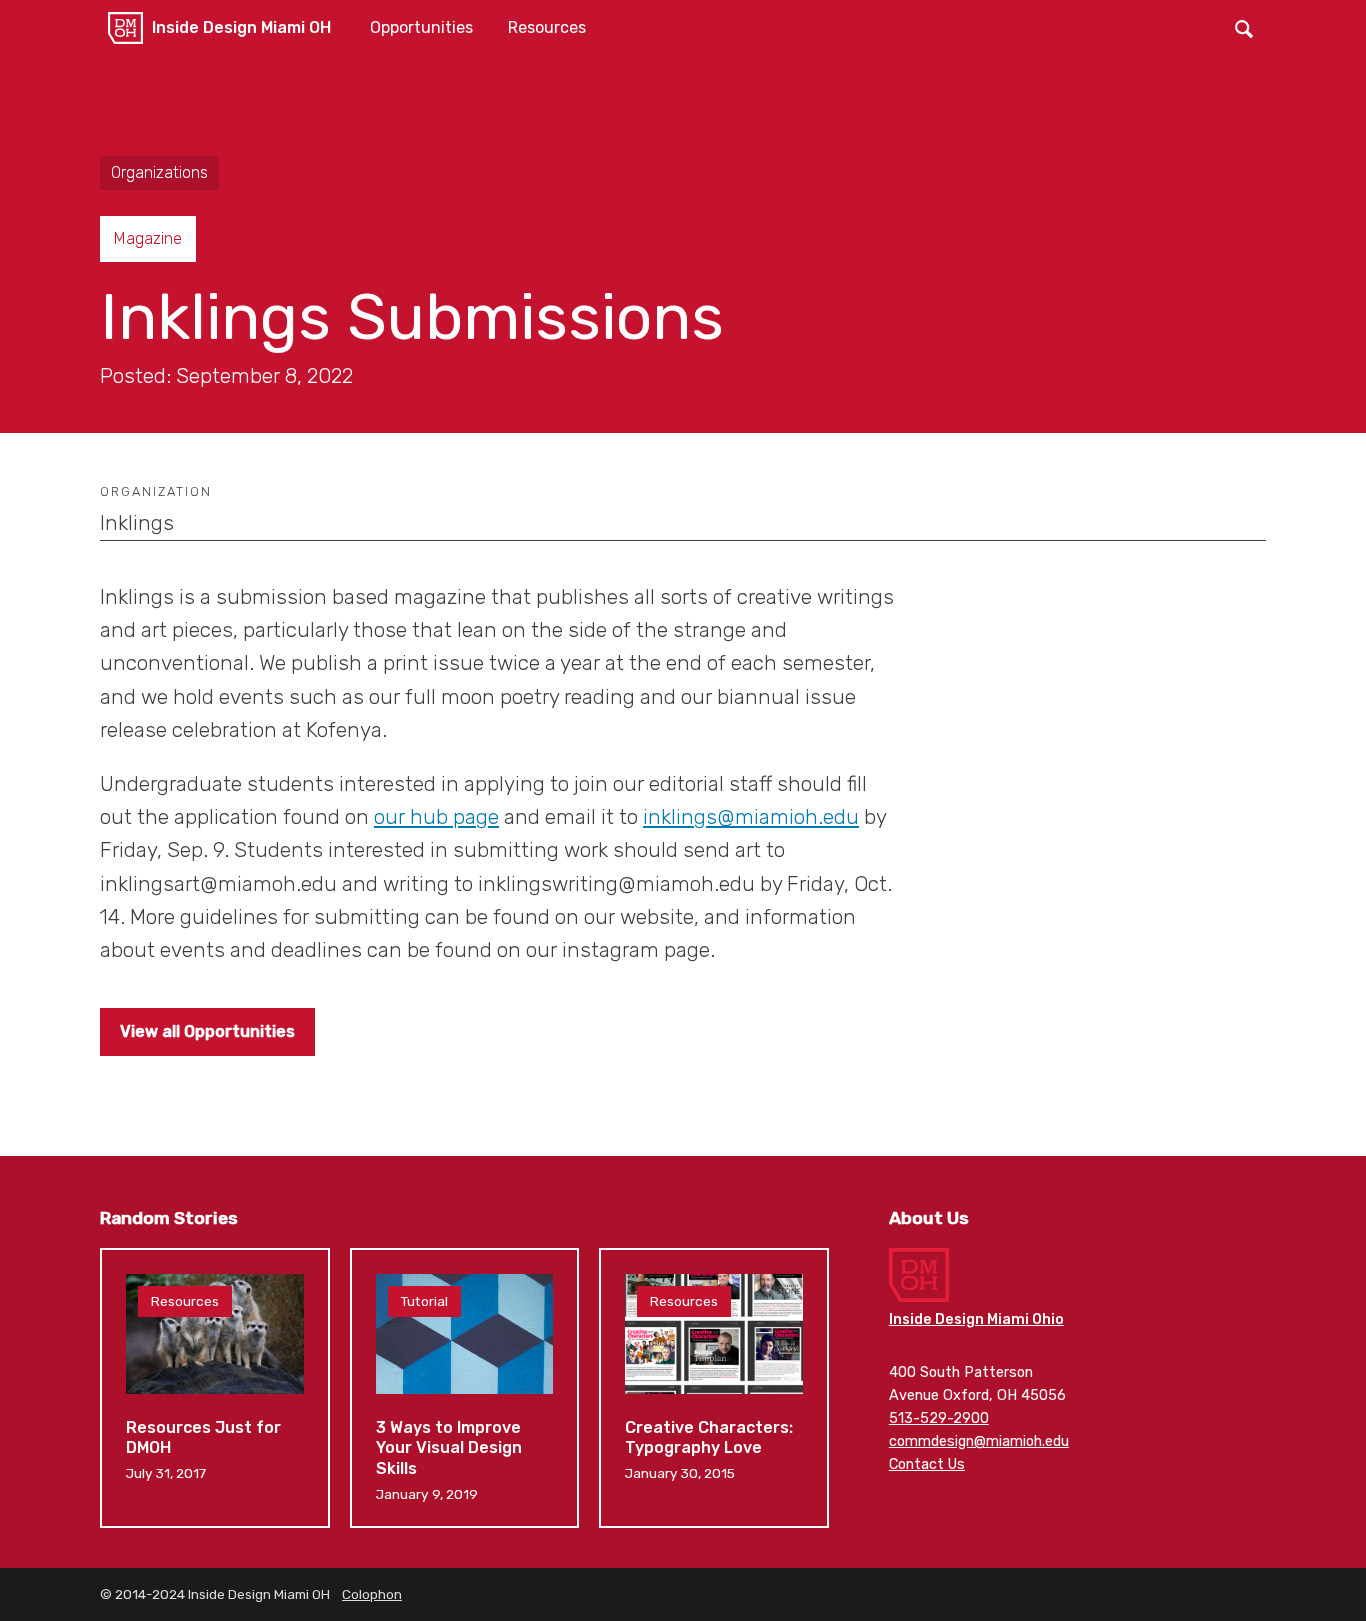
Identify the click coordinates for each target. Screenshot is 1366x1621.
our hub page (436, 817)
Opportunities (421, 27)
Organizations (159, 172)
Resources (547, 27)
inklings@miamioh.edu (751, 817)
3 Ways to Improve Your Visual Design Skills (465, 1388)
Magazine (148, 238)
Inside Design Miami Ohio (976, 1319)
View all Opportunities (207, 1031)
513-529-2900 (939, 1418)
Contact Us (927, 1464)
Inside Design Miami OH (241, 27)
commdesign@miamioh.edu (979, 1441)
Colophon (372, 1594)
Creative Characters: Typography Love (714, 1388)
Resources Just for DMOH (215, 1388)
